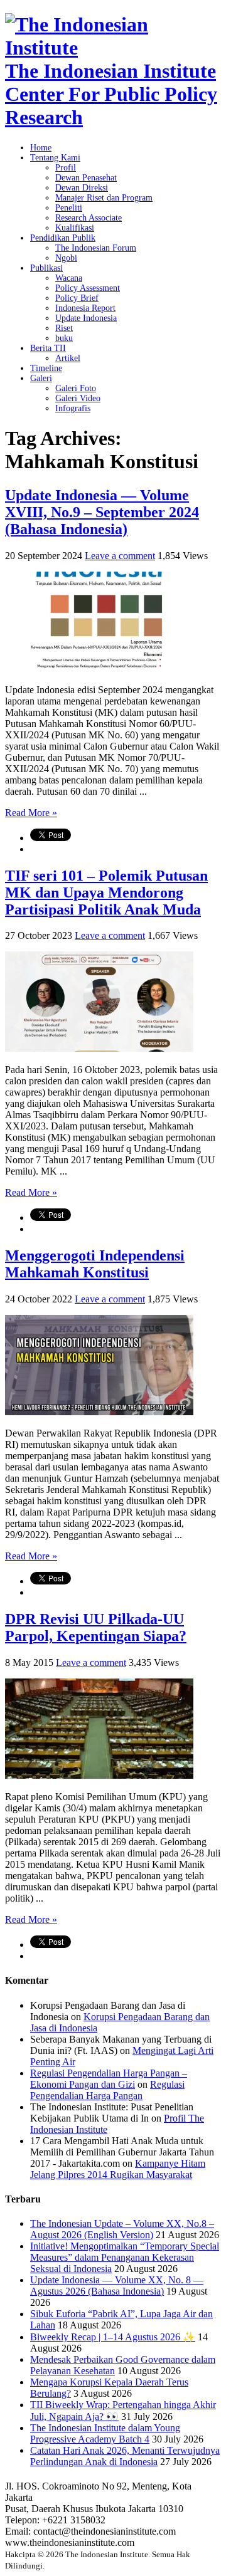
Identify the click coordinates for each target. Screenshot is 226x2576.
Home (41, 148)
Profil (66, 168)
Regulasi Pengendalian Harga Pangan (107, 2090)
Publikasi (46, 268)
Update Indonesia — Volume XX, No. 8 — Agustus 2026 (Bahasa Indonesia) (117, 2285)
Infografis (73, 408)
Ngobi (66, 258)
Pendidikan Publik (63, 238)
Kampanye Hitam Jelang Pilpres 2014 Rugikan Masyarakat (118, 2169)
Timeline (46, 368)
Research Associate (89, 218)
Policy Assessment (88, 288)
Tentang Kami (55, 158)
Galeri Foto (76, 388)
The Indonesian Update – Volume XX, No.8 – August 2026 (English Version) (122, 2229)
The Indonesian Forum (96, 248)
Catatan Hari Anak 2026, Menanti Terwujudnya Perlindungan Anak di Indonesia (125, 2456)
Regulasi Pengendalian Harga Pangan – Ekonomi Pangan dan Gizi (109, 2079)
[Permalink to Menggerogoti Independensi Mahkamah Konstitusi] (99, 1412)
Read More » (31, 813)
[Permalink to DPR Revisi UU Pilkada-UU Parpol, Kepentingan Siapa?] (99, 1775)
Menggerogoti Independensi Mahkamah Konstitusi (95, 1264)
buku (64, 338)
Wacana (69, 278)
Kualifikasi (75, 228)
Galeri (41, 378)
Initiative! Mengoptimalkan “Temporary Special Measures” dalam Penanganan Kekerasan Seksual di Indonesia (125, 2257)
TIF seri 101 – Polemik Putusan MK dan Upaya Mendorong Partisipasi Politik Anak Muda (106, 893)
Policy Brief (77, 298)
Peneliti (69, 208)
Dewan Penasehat (86, 178)
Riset (64, 328)
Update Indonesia (86, 318)
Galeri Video (78, 398)
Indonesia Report (85, 308)
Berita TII (48, 348)
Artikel (68, 358)
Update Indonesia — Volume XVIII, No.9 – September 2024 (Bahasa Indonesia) (102, 512)
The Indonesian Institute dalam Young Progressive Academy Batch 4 (105, 2433)
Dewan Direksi (82, 188)
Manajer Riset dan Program (104, 198)
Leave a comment (120, 556)
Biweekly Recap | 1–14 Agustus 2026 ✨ (113, 2337)
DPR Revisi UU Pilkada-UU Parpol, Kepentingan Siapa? (96, 1627)
